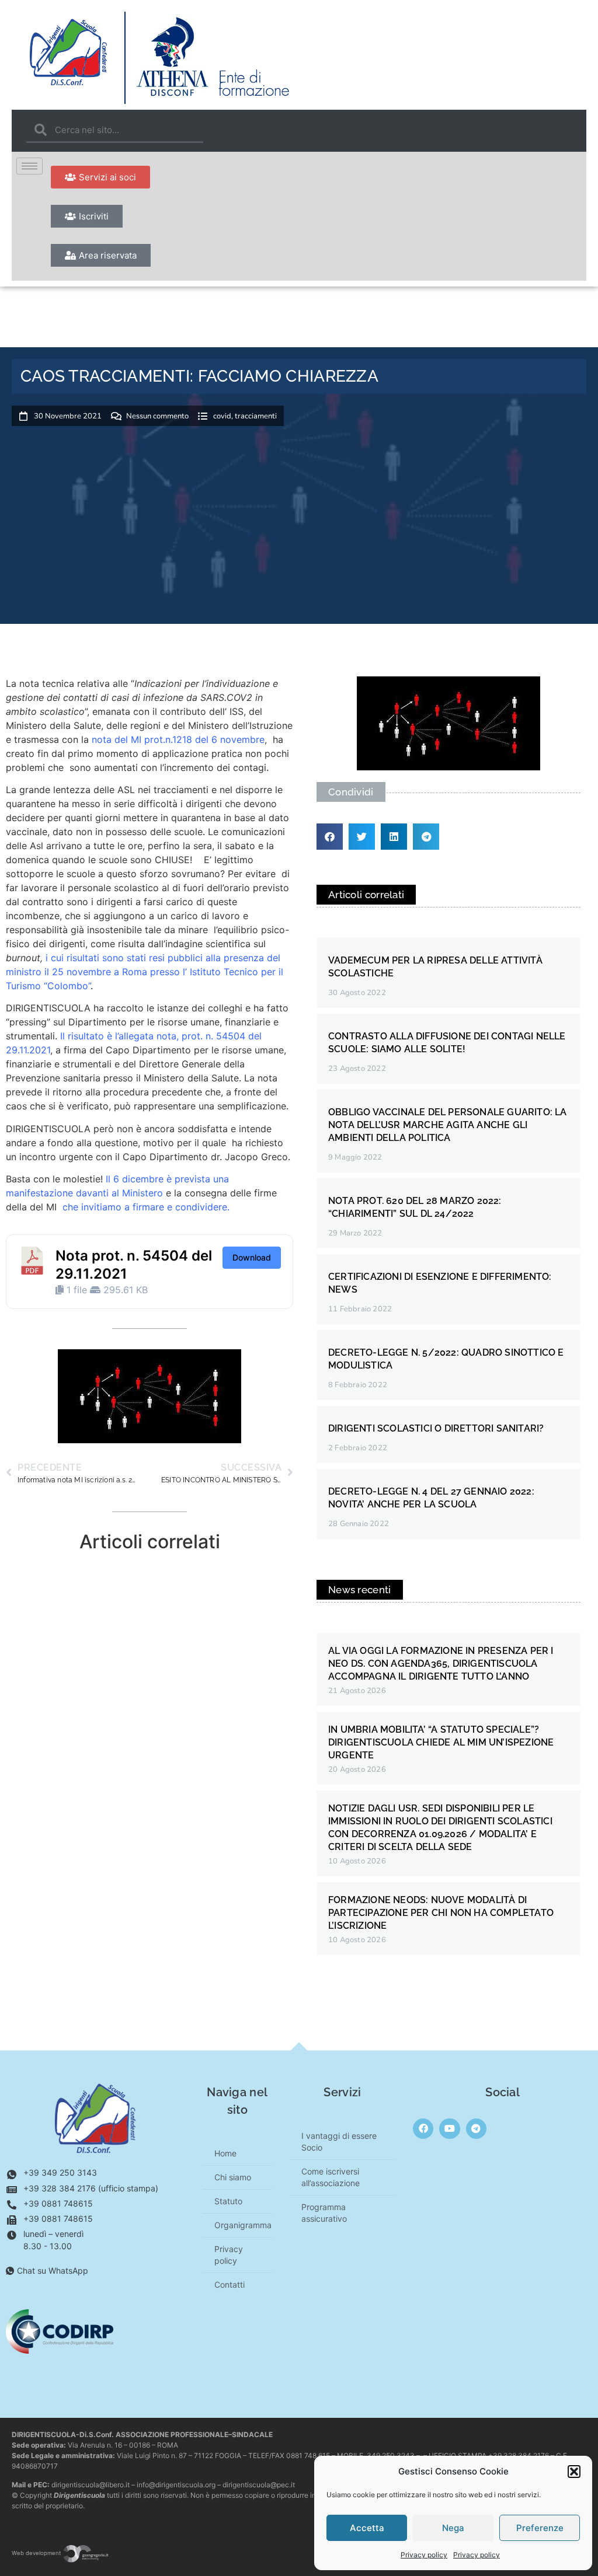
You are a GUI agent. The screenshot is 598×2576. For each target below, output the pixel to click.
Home (225, 2153)
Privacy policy (424, 2555)
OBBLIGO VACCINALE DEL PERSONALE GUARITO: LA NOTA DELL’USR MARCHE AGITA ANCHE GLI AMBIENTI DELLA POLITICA (448, 1125)
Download (252, 1257)
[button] (574, 2472)
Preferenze (540, 2528)
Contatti (230, 2284)
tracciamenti (256, 416)
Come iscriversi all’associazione (331, 2177)
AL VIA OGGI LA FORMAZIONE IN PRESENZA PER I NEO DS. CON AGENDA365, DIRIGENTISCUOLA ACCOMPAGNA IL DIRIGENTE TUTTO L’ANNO (441, 1664)
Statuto (228, 2201)
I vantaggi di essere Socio (339, 2142)
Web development (37, 2553)
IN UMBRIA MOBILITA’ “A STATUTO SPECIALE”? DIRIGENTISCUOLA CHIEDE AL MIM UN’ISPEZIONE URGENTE (441, 1742)
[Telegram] (476, 2129)
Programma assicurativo (324, 2213)
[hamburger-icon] (29, 166)
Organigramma (243, 2225)
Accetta (367, 2528)
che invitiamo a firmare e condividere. (146, 1207)
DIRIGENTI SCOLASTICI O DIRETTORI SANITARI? (436, 1428)
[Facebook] (423, 2129)
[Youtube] (449, 2129)
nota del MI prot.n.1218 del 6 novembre (178, 739)
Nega (453, 2528)
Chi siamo (233, 2177)
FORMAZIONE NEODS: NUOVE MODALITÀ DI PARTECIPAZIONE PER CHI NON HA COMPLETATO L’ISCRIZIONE (441, 1913)
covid (222, 416)
